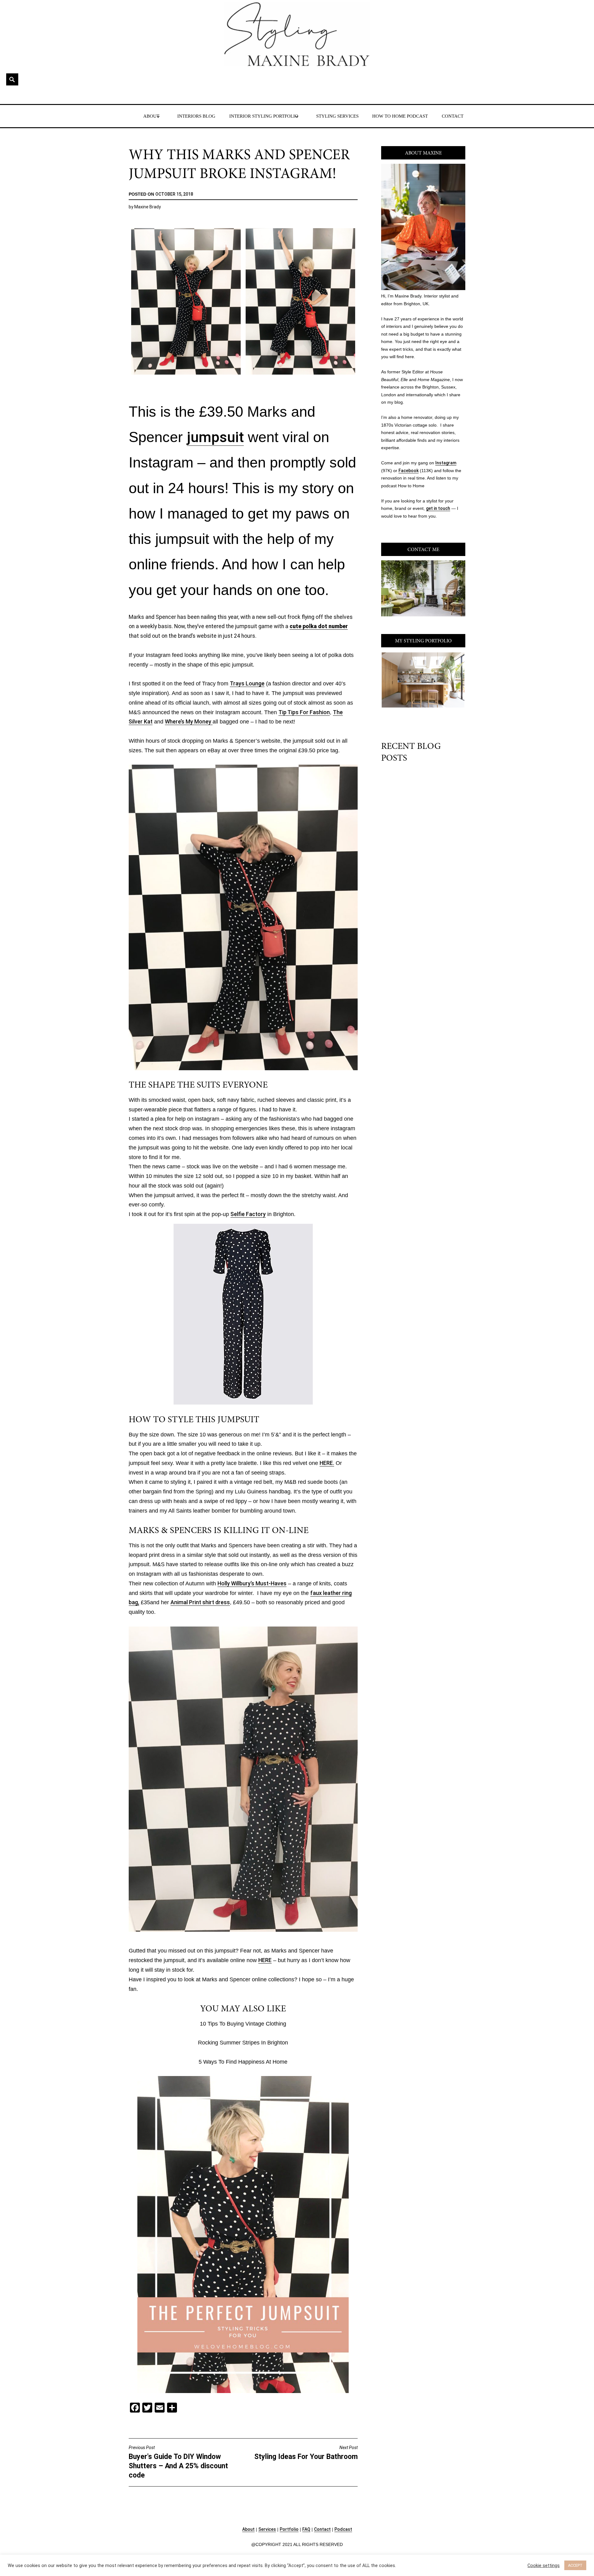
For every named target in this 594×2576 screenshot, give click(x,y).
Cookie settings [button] (544, 2565)
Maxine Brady (148, 207)
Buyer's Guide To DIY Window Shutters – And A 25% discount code (178, 2462)
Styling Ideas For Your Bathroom (306, 2453)
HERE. (327, 1463)
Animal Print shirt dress (200, 1602)
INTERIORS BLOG (196, 116)
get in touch (438, 508)
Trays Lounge (247, 684)
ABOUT (151, 116)
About (248, 2529)
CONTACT (453, 116)
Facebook (409, 471)
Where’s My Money (189, 722)
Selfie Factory (248, 1214)
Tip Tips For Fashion (304, 712)
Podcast (343, 2529)
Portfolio (289, 2529)
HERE (265, 1960)
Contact (322, 2529)
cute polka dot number (319, 626)
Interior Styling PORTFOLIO (264, 116)
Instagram (446, 463)
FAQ (306, 2529)
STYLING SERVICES (337, 116)
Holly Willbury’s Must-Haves (252, 1583)
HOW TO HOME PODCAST (400, 116)
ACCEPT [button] (575, 2565)
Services (267, 2529)
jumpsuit (215, 437)
